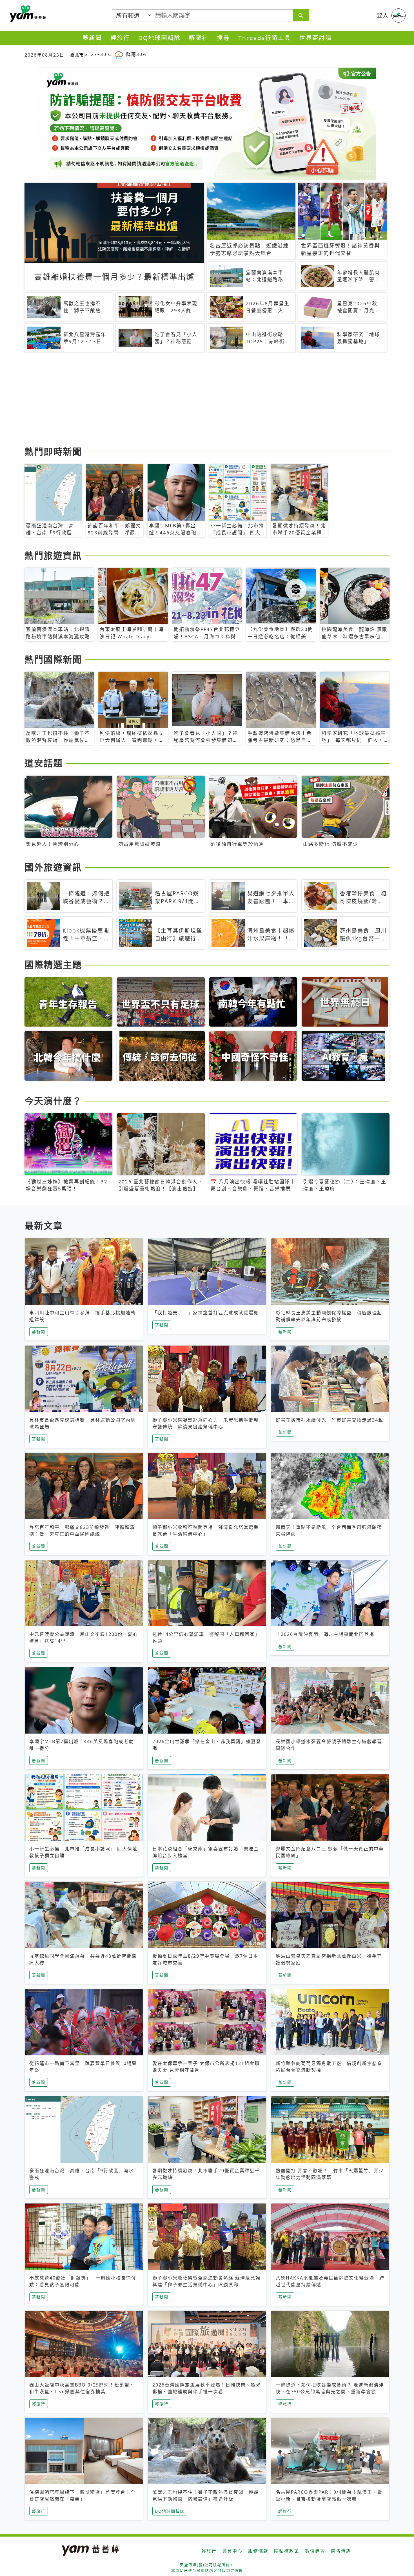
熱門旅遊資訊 (53, 555)
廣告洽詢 (341, 2551)
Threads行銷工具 (265, 38)
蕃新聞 (92, 38)
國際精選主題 (53, 964)
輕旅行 (120, 38)
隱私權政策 (287, 2551)
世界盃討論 (316, 38)
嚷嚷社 (199, 38)
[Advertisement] (193, 400)
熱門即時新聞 (53, 451)
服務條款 (258, 2551)
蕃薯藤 (27, 14)
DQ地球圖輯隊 (159, 38)
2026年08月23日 (44, 55)
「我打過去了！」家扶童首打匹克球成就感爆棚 (206, 1313)
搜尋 (223, 38)
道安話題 (44, 763)
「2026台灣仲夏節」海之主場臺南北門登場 (325, 1634)
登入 (383, 15)
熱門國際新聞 (53, 659)
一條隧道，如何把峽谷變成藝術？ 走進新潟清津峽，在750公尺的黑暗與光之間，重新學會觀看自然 (330, 2392)
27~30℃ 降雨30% (119, 54)
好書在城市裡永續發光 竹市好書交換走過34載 (330, 1420)
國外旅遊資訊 (53, 867)
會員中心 (232, 2551)
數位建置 (315, 2551)
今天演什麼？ (53, 1101)
